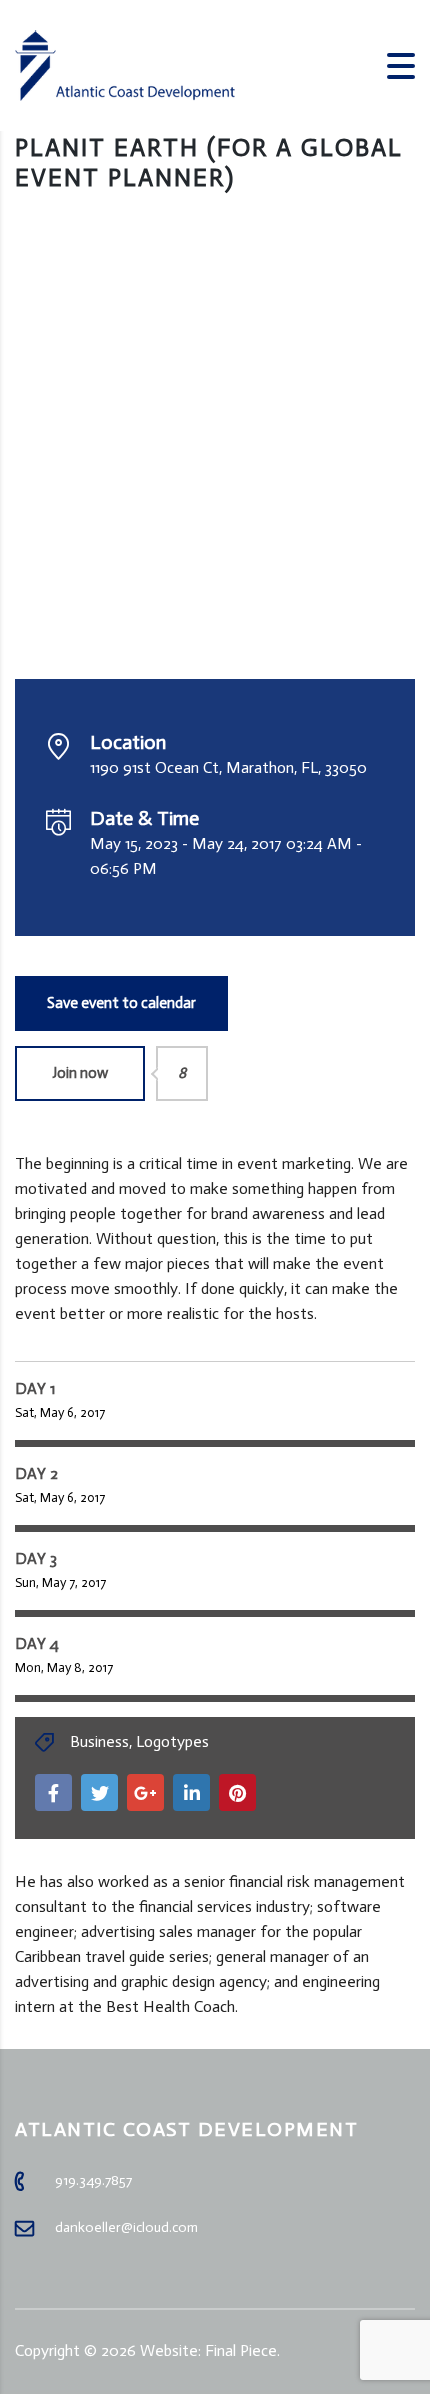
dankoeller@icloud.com (126, 2227)
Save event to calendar (121, 1003)
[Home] (125, 64)
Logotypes (172, 1741)
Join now (98, 1073)
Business (99, 1741)
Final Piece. (242, 2350)
